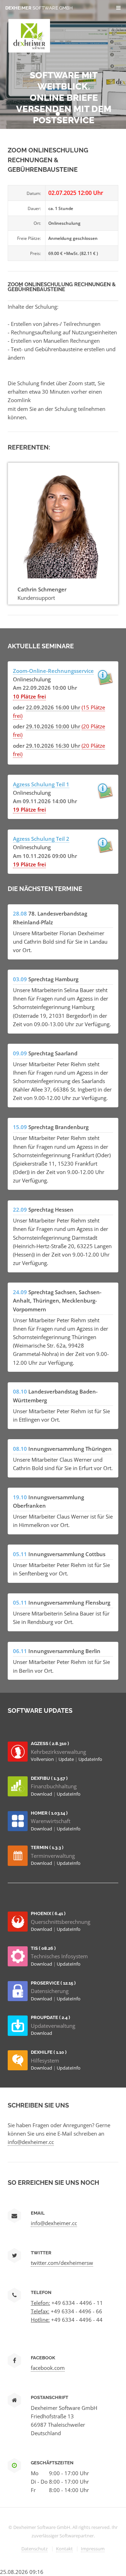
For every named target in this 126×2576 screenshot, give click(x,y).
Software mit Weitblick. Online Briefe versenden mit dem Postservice (64, 98)
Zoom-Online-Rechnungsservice (53, 671)
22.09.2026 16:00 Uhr (53, 707)
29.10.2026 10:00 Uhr (53, 726)
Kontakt (64, 2549)
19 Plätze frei (29, 809)
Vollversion (43, 1759)
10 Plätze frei (29, 696)
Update (67, 1759)
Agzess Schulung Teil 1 (41, 784)
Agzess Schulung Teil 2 (41, 839)
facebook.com (48, 2368)
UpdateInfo (90, 1759)
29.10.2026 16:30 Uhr (53, 746)
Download (42, 1794)
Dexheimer (39, 8)
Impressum (93, 2549)
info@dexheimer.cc (31, 2142)
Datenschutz (34, 2549)
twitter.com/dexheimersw (62, 2263)
